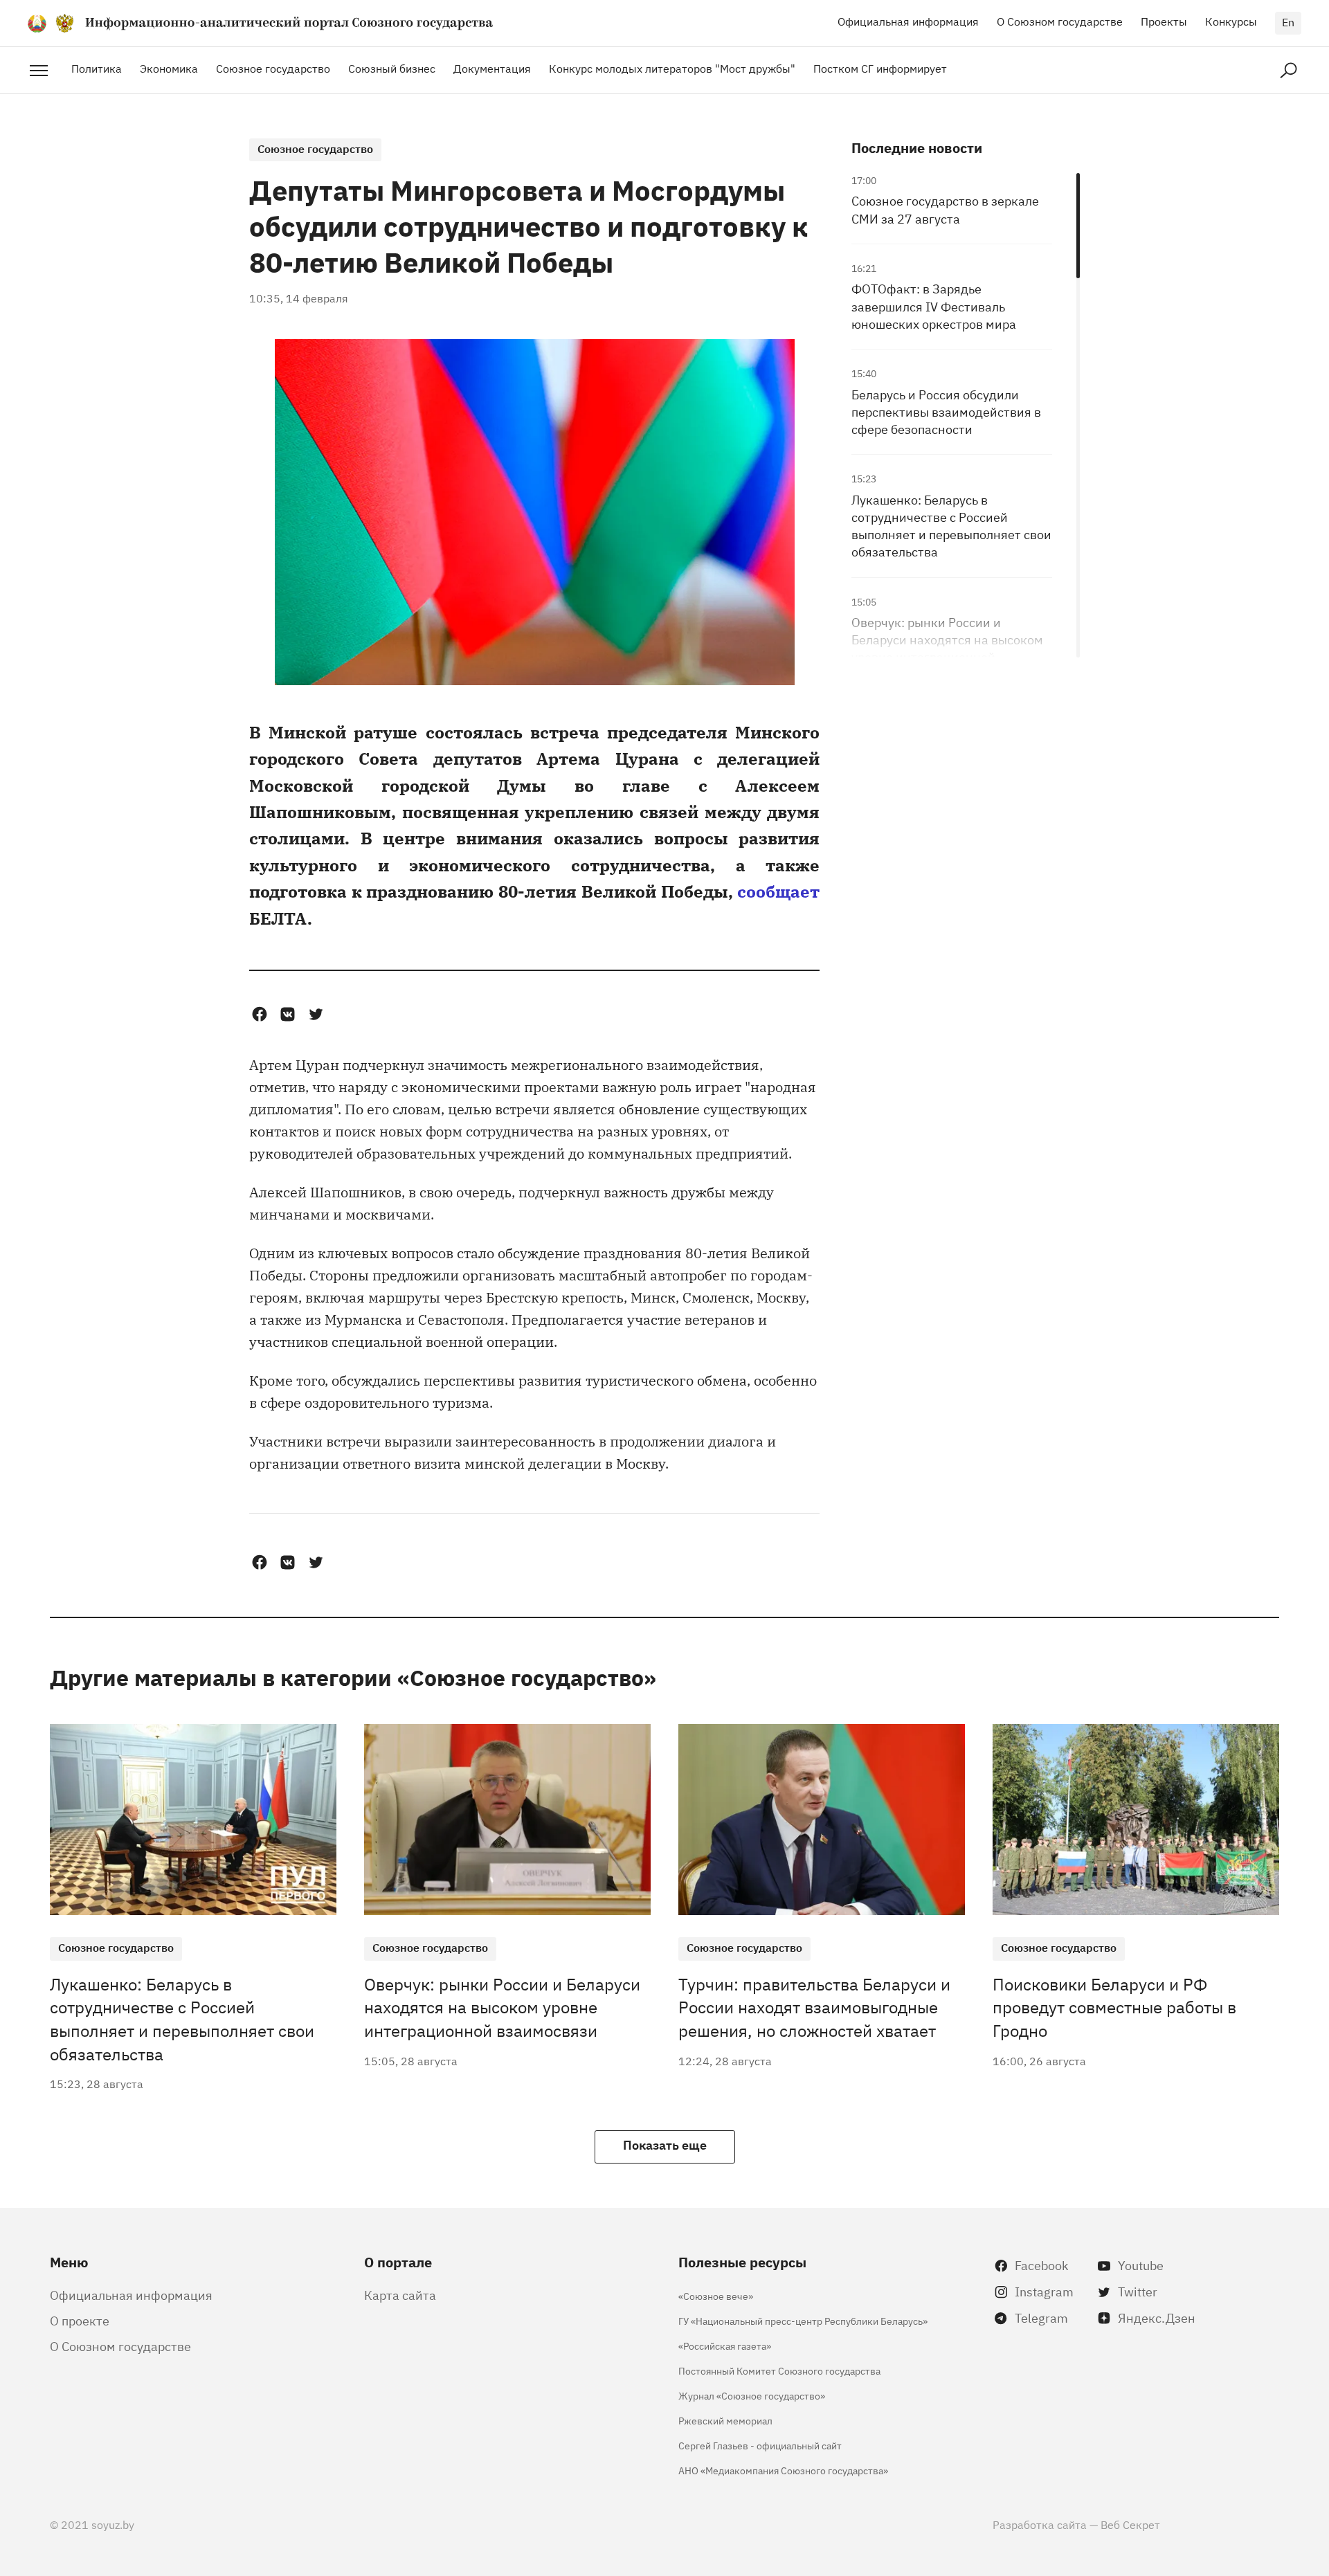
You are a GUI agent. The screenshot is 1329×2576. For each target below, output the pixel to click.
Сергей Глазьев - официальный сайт (760, 2445)
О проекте (80, 2320)
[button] (259, 1014)
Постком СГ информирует (880, 68)
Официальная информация (908, 21)
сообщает (778, 890)
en (1288, 21)
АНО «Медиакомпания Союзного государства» (783, 2470)
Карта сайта (400, 2294)
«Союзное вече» (716, 2295)
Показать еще (665, 2144)
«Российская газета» (725, 2345)
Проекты (1164, 21)
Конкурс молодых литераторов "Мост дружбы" (672, 68)
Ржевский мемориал (725, 2420)
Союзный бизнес (392, 68)
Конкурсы (1231, 21)
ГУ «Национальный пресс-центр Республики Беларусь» (803, 2320)
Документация (492, 68)
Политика (97, 68)
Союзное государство (273, 68)
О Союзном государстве (1060, 21)
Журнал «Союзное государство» (752, 2395)
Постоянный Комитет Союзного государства (779, 2370)
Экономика (169, 68)
